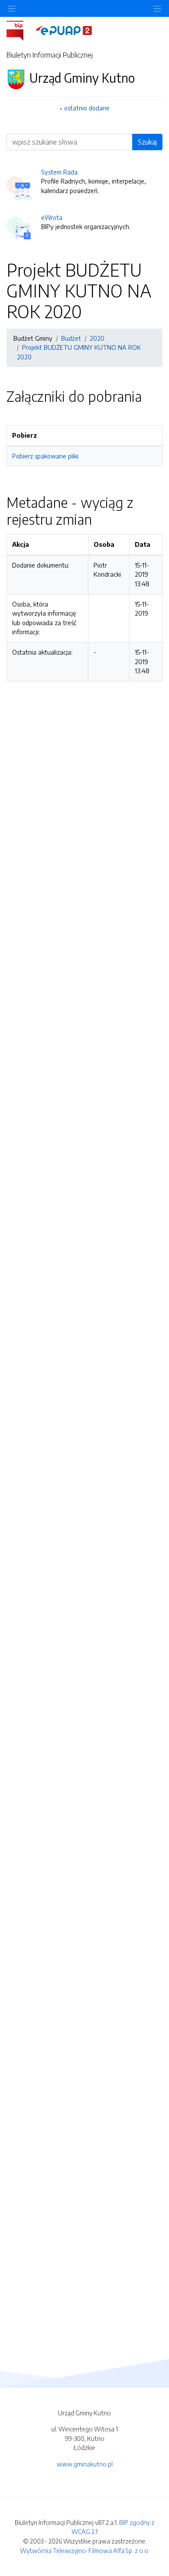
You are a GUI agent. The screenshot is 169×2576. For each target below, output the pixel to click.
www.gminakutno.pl (85, 2464)
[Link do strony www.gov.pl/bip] (20, 30)
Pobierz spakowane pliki (45, 456)
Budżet (71, 338)
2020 (97, 338)
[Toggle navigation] (157, 8)
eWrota (52, 217)
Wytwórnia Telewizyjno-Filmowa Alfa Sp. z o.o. (85, 2550)
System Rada (59, 172)
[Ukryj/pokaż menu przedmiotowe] (12, 8)
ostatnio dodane (87, 108)
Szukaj (147, 142)
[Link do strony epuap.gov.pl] (64, 30)
